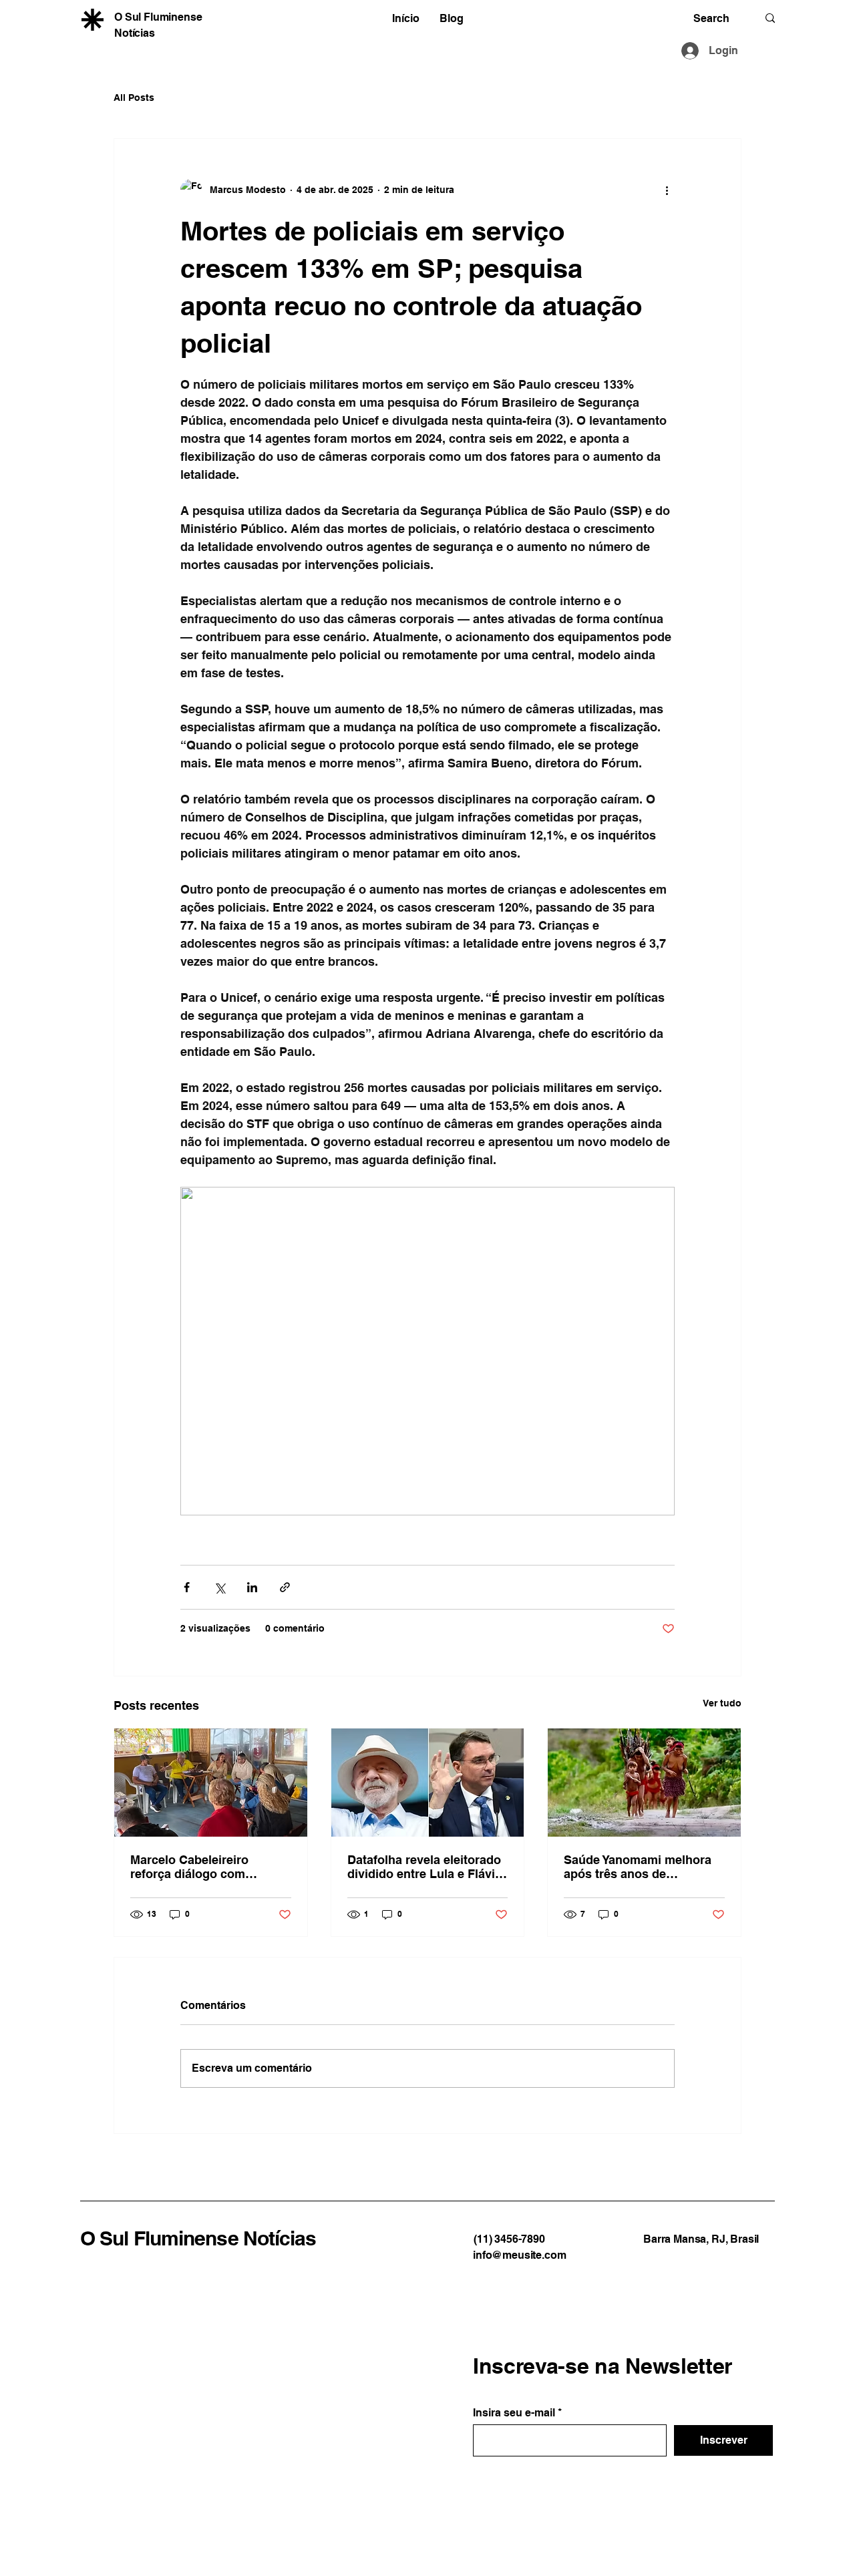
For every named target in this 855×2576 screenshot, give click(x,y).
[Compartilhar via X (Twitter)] (219, 1587)
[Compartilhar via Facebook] (187, 1587)
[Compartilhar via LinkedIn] (252, 1587)
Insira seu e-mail (514, 2413)
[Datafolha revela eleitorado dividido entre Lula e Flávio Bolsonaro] (428, 1783)
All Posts (134, 98)
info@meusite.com (519, 2255)
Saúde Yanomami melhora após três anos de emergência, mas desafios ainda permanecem (639, 1867)
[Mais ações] (667, 190)
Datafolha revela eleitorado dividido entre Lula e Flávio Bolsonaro (425, 1867)
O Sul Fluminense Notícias (198, 2238)
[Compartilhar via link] (285, 1587)
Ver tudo (722, 1703)
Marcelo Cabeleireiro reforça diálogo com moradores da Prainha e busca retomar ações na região (199, 1867)
